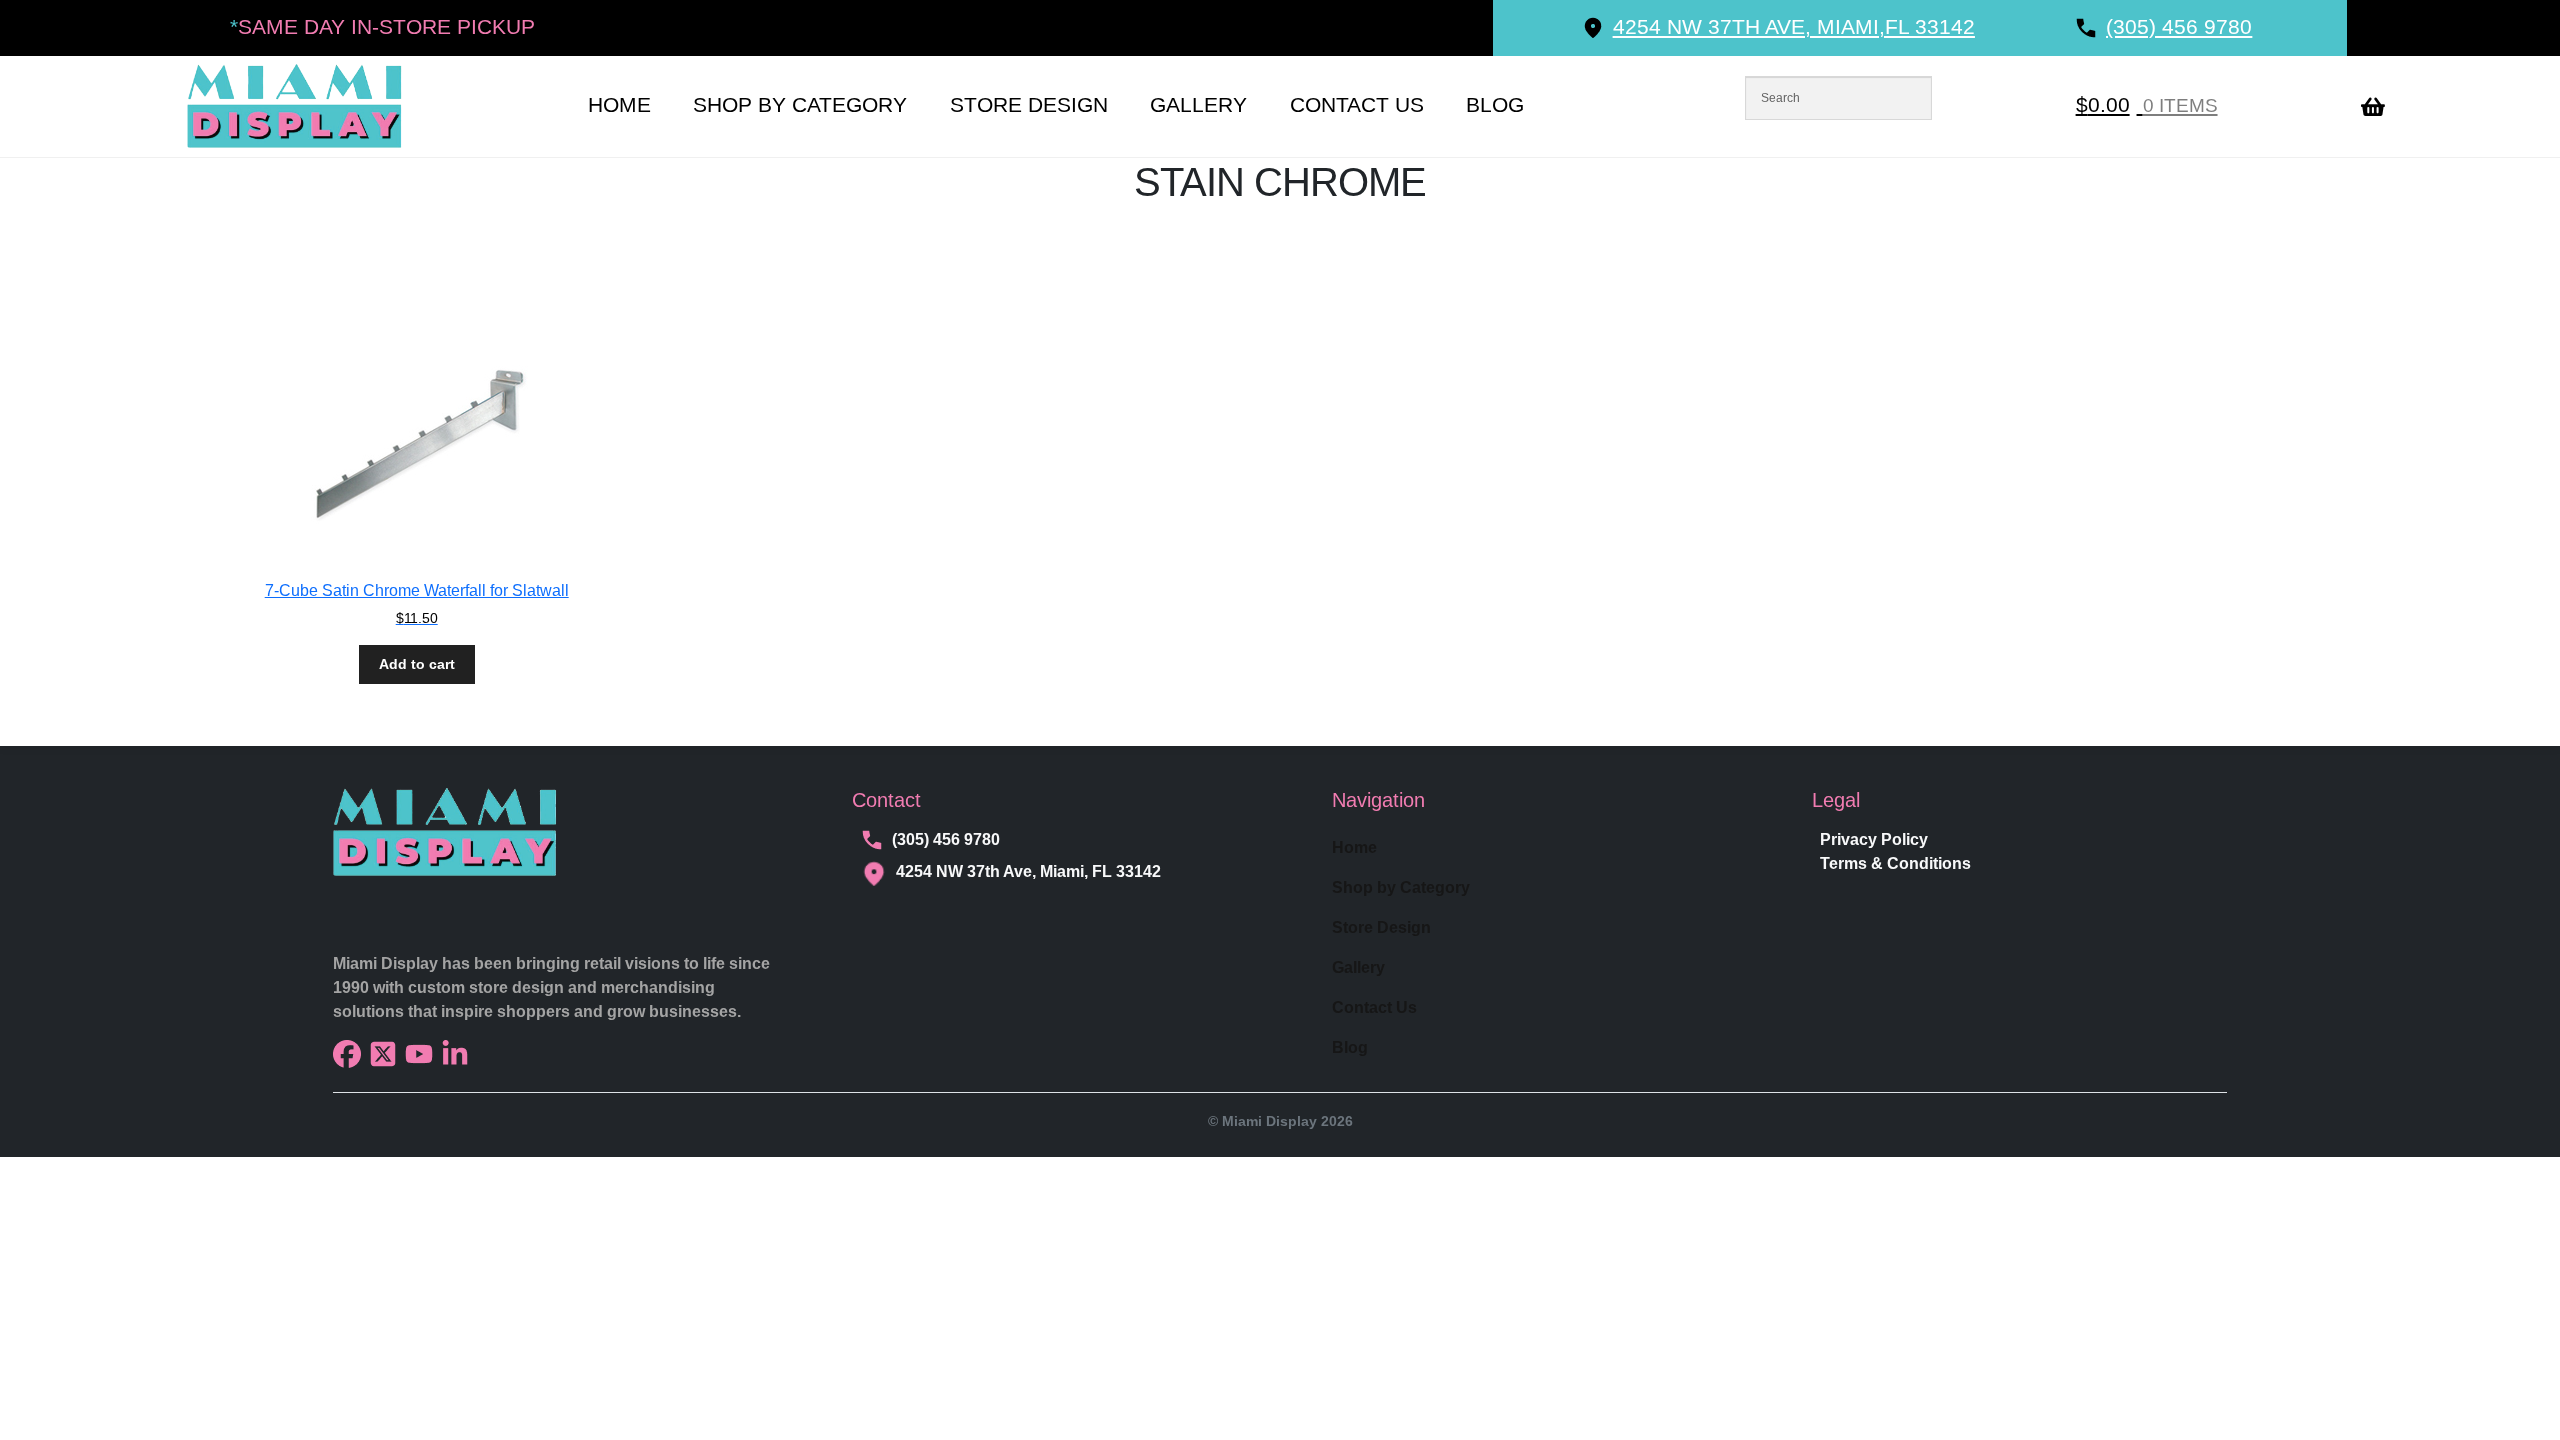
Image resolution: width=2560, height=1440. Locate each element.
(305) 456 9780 (946, 839)
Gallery (1198, 105)
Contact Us (1357, 105)
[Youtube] (419, 1054)
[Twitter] (383, 1054)
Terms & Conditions (1895, 863)
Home (619, 105)
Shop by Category (800, 105)
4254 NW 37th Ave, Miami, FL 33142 (1028, 871)
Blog (1495, 105)
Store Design (1029, 105)
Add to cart (417, 664)
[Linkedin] (455, 1054)
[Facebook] (347, 1054)
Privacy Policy (1874, 839)
